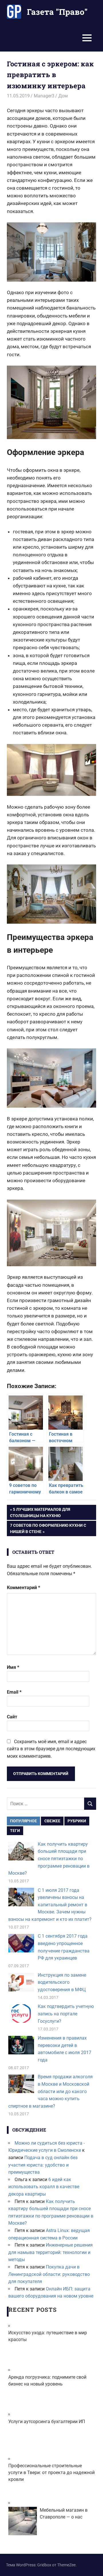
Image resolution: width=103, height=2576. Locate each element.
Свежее (52, 1821)
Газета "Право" (57, 12)
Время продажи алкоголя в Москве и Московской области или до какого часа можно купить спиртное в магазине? (50, 2091)
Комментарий (23, 1588)
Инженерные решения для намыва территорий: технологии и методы (50, 2252)
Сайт (12, 1717)
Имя (13, 1667)
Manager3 (44, 96)
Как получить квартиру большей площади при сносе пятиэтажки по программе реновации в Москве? (49, 1859)
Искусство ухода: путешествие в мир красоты (48, 2336)
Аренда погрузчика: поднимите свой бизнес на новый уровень (47, 2381)
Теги (15, 1831)
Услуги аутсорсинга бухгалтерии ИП (47, 2422)
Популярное (23, 1821)
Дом (63, 96)
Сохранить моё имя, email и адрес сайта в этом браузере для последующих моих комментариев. (51, 1749)
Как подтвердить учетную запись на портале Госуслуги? (66, 2014)
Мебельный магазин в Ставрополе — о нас (64, 2514)
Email (14, 1692)
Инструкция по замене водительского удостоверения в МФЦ (62, 1982)
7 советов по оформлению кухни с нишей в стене (48, 1528)
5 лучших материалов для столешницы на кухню (40, 1512)
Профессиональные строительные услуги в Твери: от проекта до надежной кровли (51, 2472)
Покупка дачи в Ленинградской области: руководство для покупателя (49, 2274)
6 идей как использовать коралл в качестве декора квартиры (44, 2187)
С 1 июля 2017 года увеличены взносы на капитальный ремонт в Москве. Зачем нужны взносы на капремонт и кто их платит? (50, 1905)
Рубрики (77, 1821)
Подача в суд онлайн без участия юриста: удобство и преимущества (43, 2165)
